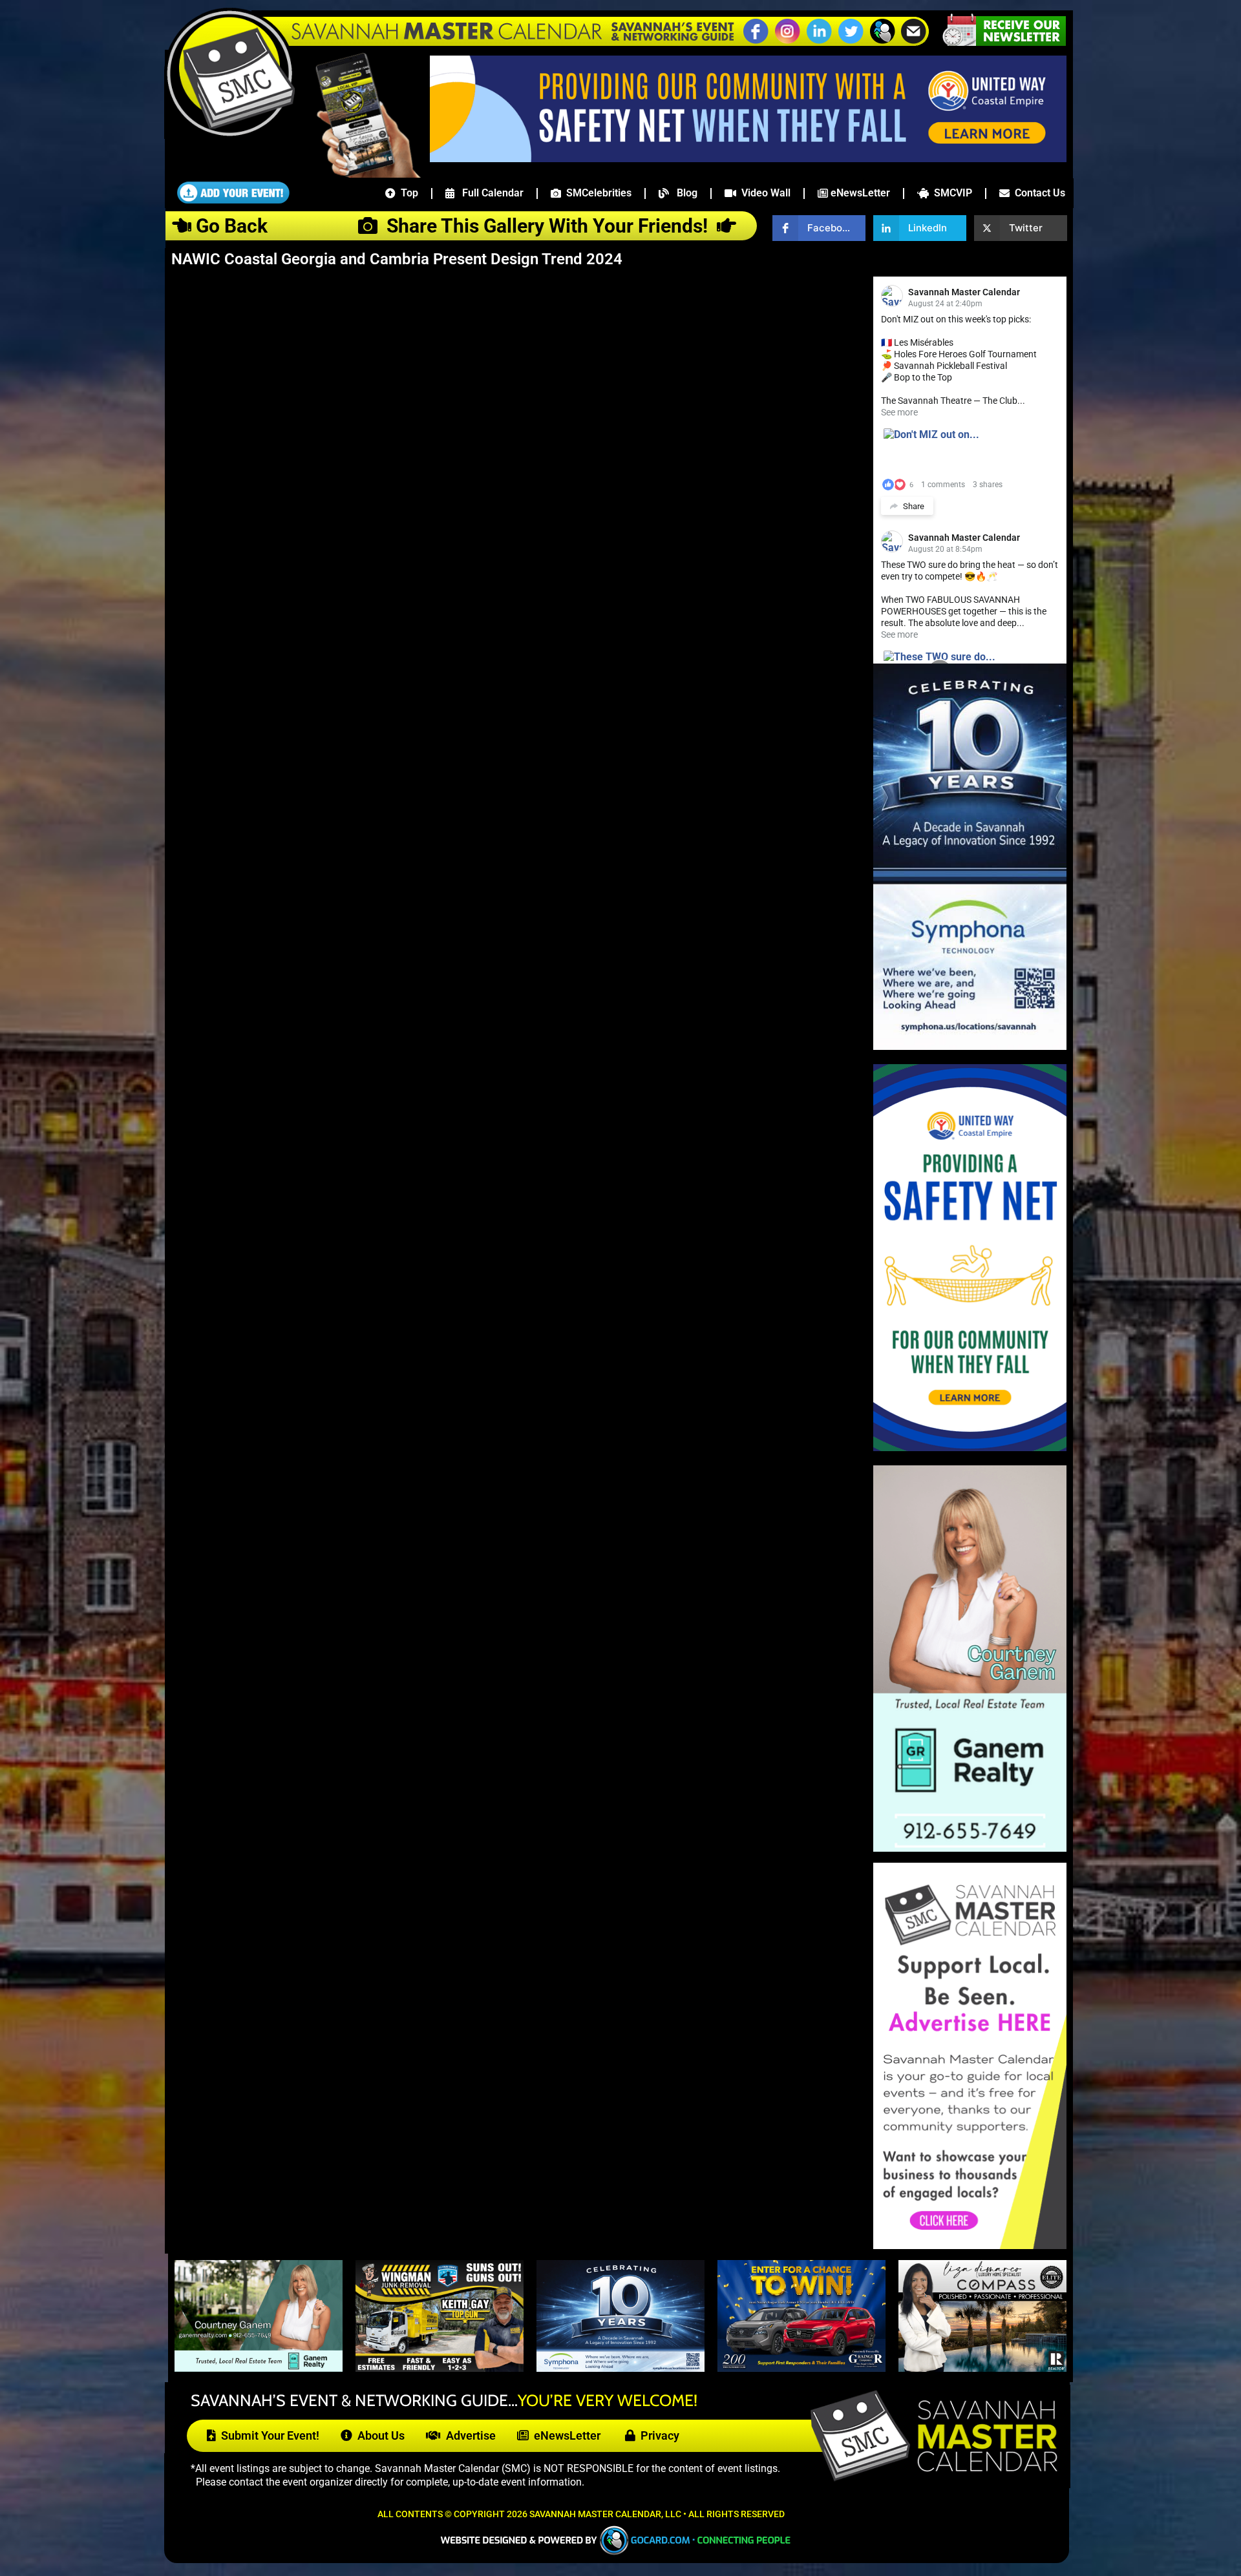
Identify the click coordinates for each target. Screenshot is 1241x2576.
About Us (378, 2435)
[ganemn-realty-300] (970, 1848)
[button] (882, 42)
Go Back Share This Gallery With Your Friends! (454, 226)
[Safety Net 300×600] (970, 1448)
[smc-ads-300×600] (970, 2246)
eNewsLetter (859, 193)
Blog (683, 193)
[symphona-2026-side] (970, 1046)
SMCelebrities (596, 193)
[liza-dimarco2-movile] (982, 2368)
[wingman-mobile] (440, 2368)
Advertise (468, 2435)
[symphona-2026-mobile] (620, 2368)
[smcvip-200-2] (359, 174)
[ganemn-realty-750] (259, 2368)
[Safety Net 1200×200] (748, 158)
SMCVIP (950, 193)
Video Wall (763, 193)
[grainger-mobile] (801, 2368)
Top (407, 193)
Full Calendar (489, 193)
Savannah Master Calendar (964, 292)
